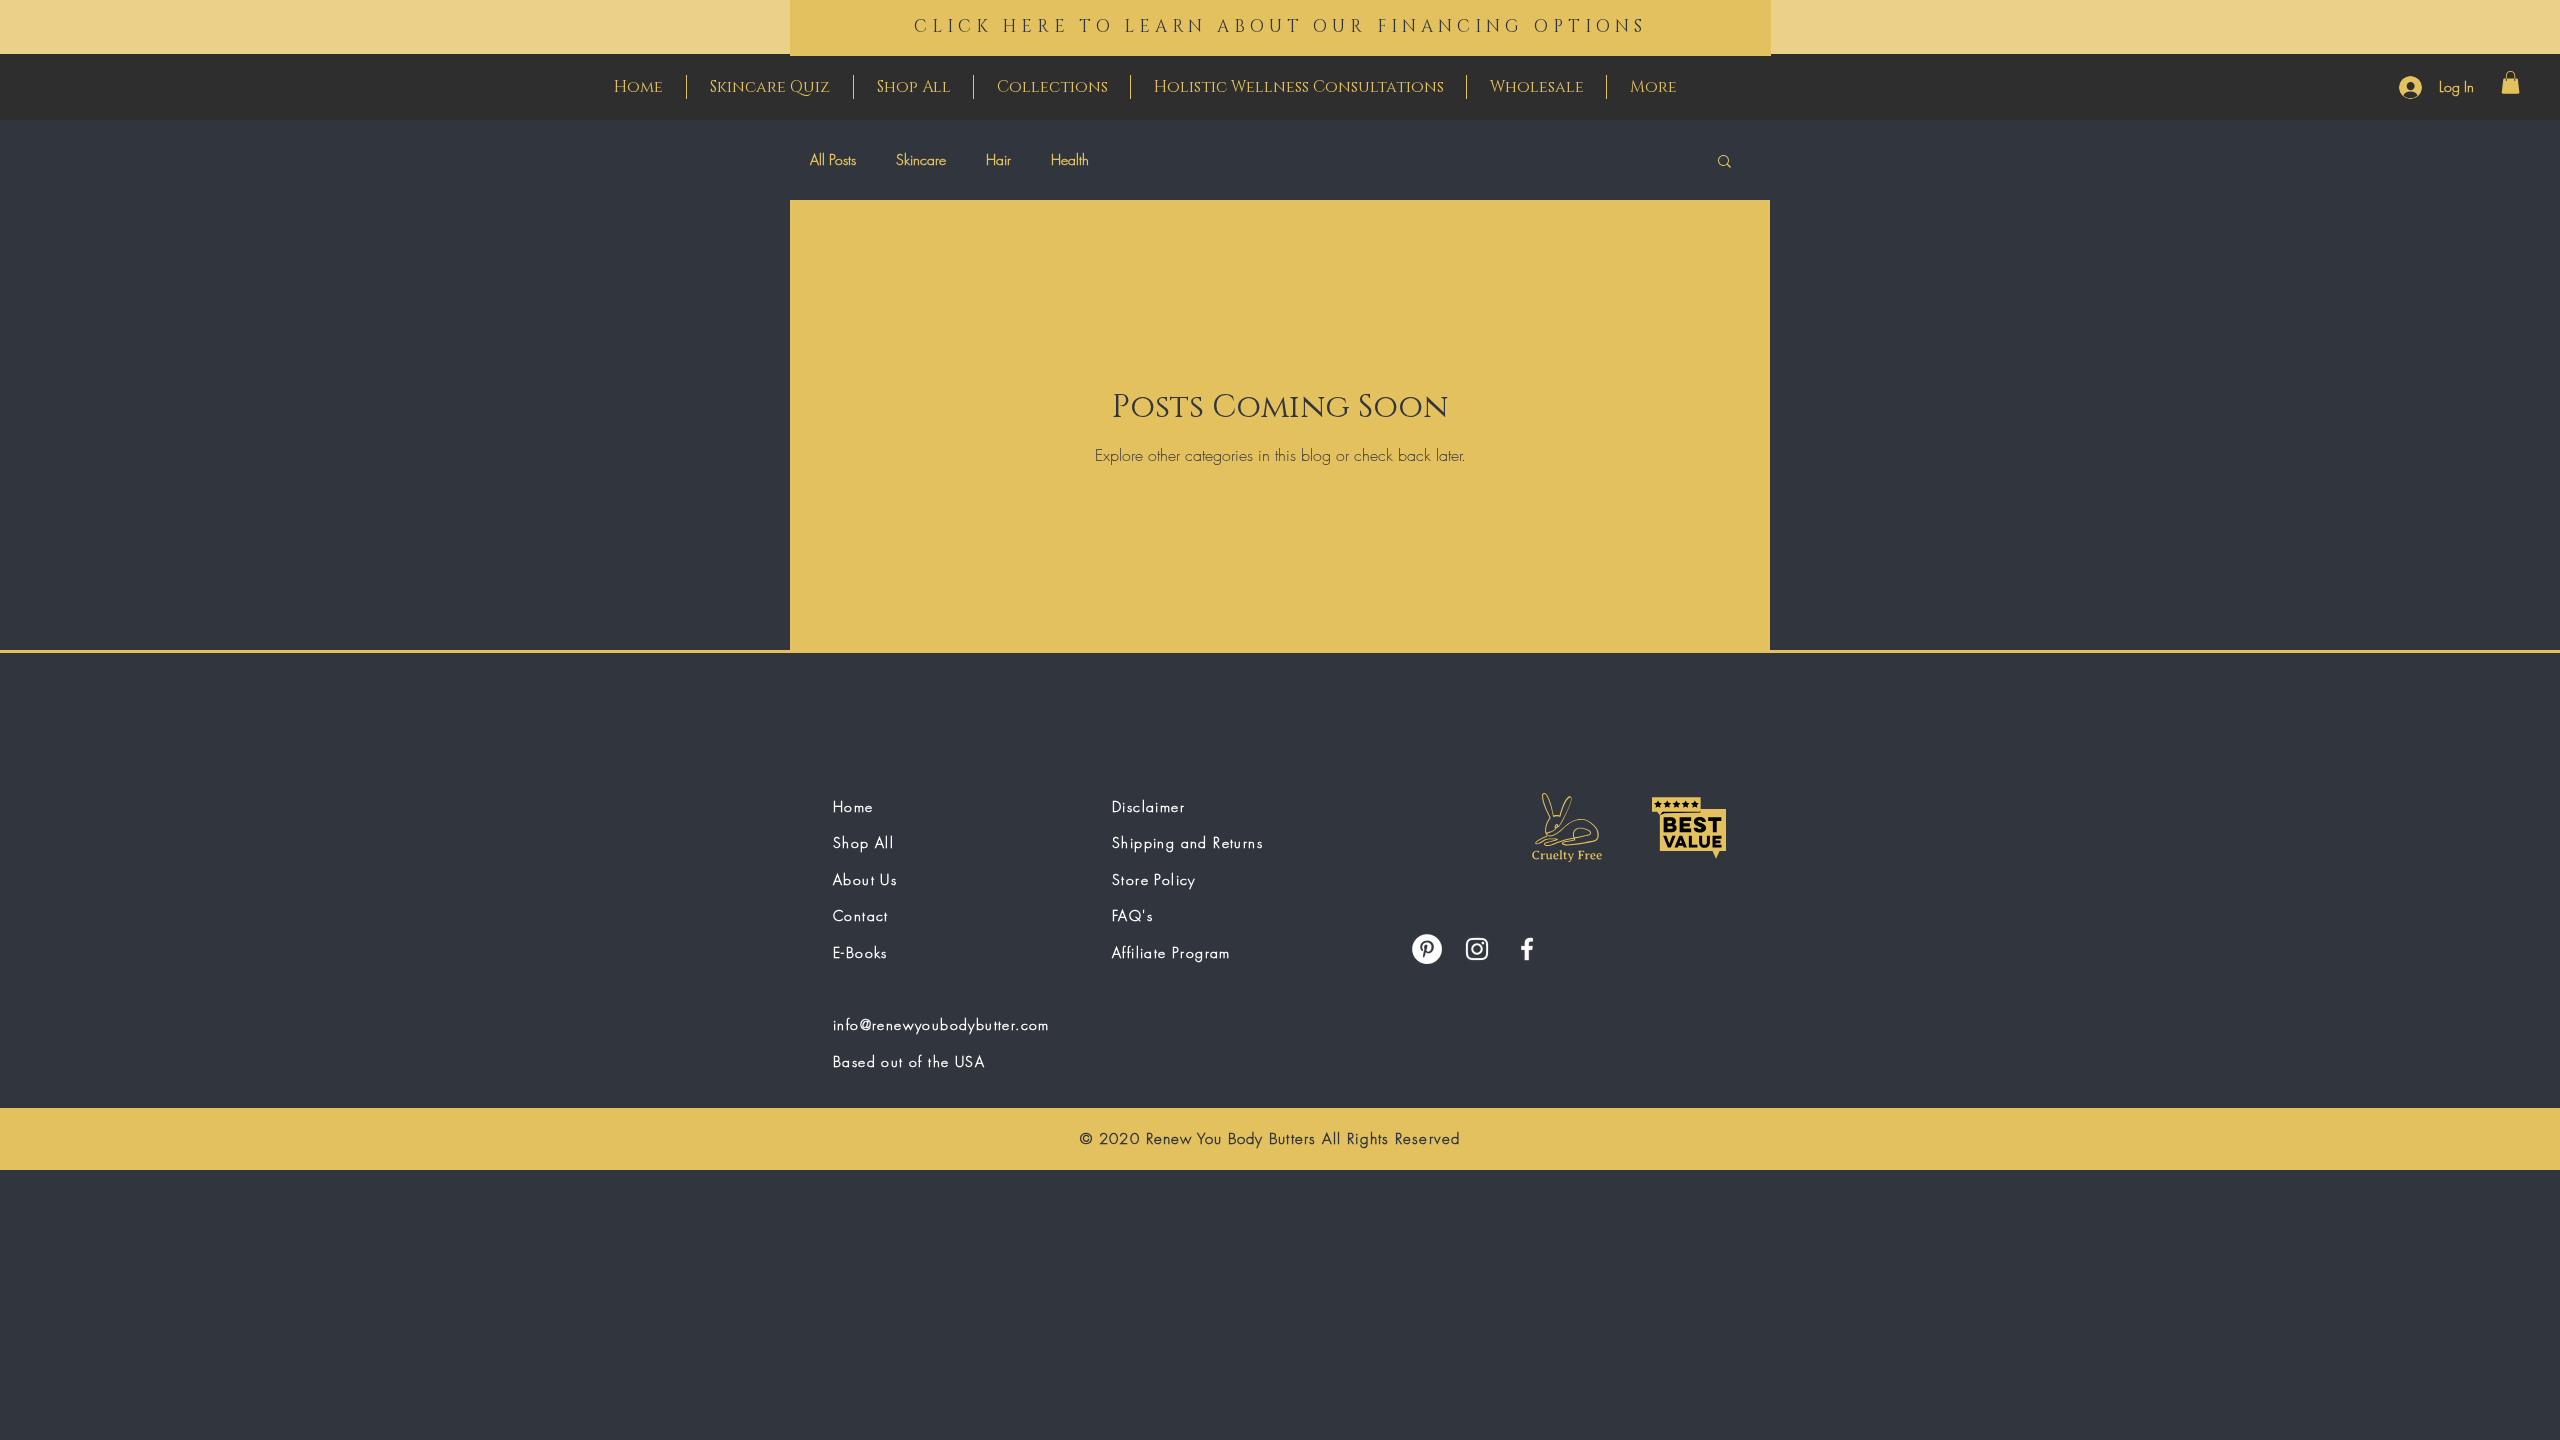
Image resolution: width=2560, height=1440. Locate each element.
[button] (2510, 82)
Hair (998, 159)
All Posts (833, 159)
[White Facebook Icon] (1527, 949)
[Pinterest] (1427, 949)
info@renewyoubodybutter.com (941, 1024)
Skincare (921, 159)
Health (1070, 159)
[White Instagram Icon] (1477, 949)
